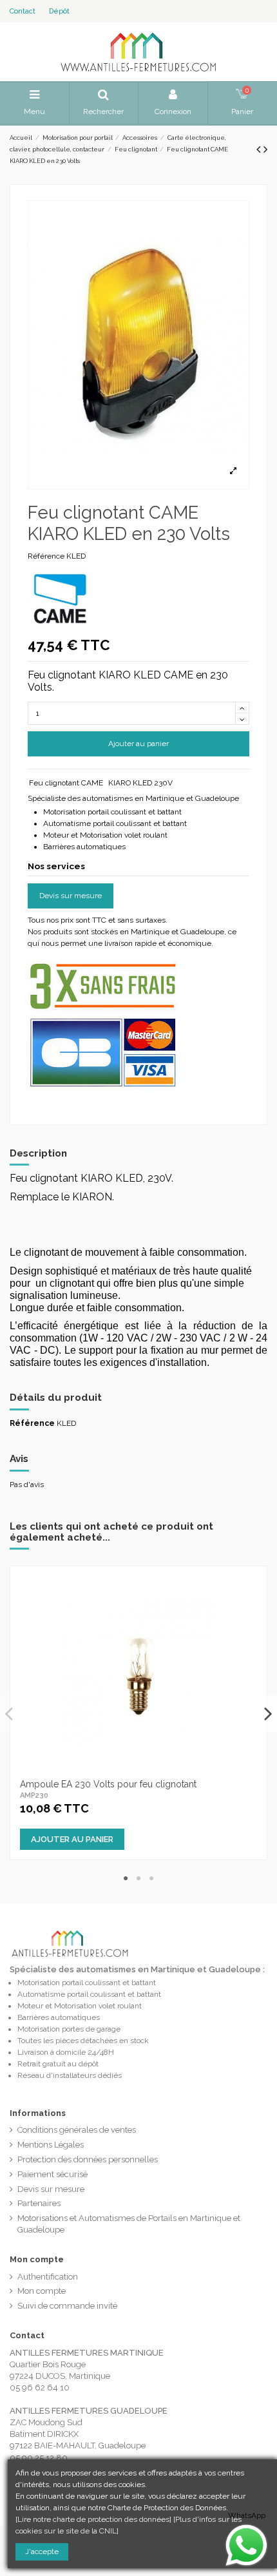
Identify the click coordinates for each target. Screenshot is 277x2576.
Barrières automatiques (59, 2017)
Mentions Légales (51, 2145)
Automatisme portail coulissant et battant (89, 1994)
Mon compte (42, 2291)
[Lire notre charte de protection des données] (93, 2519)
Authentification (48, 2277)
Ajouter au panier (138, 744)
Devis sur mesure (71, 896)
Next (267, 1713)
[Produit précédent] (260, 149)
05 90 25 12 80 (39, 2458)
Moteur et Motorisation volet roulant (80, 2006)
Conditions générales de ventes (77, 2130)
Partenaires (39, 2203)
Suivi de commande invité (67, 2306)
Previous (10, 1713)
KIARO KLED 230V (140, 783)
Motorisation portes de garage (69, 2029)
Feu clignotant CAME (66, 783)
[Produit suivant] (265, 149)
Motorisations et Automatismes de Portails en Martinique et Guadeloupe (129, 2224)
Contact (23, 11)
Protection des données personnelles (88, 2159)
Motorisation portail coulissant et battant (87, 1983)
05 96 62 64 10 (40, 2388)
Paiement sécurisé (53, 2174)
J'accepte (42, 2552)
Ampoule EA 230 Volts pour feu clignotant (108, 1784)
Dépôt (59, 11)
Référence (46, 556)
